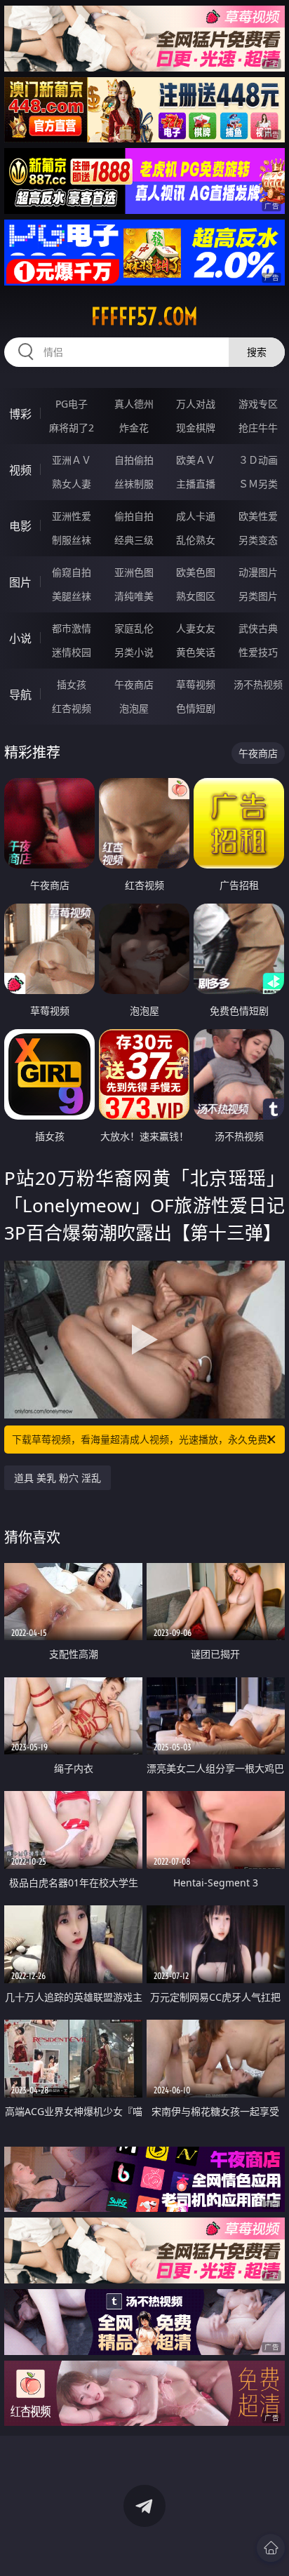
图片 (20, 582)
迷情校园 (72, 652)
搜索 (257, 352)
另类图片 (258, 596)
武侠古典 (258, 628)
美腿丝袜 (72, 596)
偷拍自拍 (134, 516)
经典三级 (134, 540)
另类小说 (134, 652)
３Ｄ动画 (258, 460)
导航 (20, 695)
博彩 (20, 414)
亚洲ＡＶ (72, 460)
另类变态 (258, 540)
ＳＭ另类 (258, 484)
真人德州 (134, 404)
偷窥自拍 (72, 572)
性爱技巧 (258, 652)
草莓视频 (196, 684)
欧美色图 (196, 572)
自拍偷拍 (134, 460)
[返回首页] (271, 2548)
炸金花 (134, 428)
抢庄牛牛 (258, 428)
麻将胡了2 (72, 428)
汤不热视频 (258, 684)
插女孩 (72, 684)
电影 (20, 526)
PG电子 (72, 404)
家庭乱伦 (134, 628)
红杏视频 (72, 708)
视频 (20, 470)
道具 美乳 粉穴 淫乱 (58, 1478)
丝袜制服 (134, 484)
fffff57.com (144, 316)
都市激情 (72, 628)
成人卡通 (196, 516)
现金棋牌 (196, 428)
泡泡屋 (134, 708)
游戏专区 (258, 404)
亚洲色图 (134, 572)
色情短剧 (196, 708)
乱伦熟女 (196, 540)
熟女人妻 (72, 484)
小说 (20, 638)
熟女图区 (196, 596)
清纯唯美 (134, 596)
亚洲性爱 (72, 516)
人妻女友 (196, 628)
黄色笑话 (196, 652)
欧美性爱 (258, 516)
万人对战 (196, 404)
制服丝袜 (72, 540)
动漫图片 (258, 572)
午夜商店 (134, 684)
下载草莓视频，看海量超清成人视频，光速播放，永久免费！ (144, 1439)
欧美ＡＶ (196, 460)
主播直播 (196, 484)
